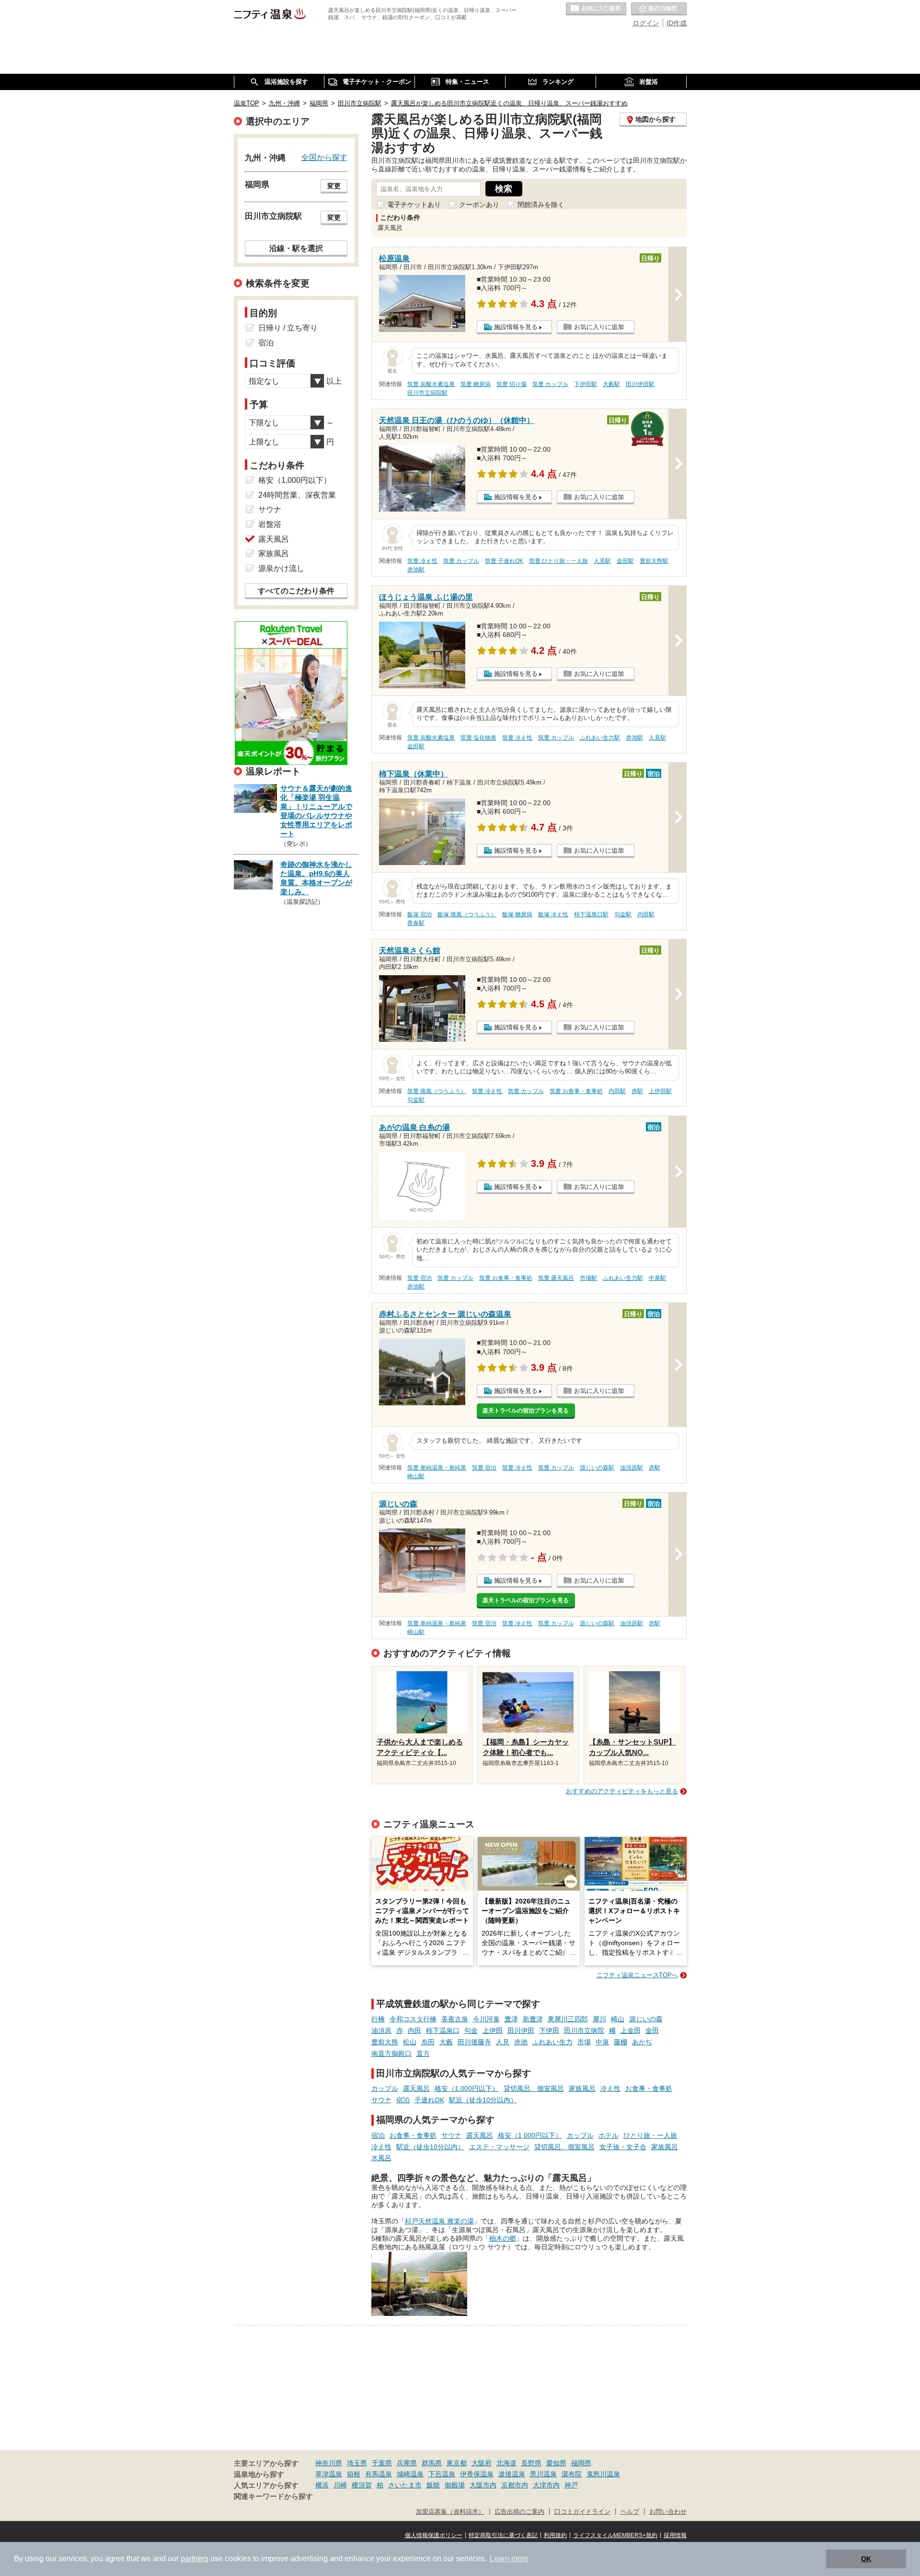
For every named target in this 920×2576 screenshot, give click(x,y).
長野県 (531, 2463)
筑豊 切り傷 (512, 384)
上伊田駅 (660, 1091)
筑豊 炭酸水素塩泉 (431, 384)
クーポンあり (479, 205)
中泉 (602, 2042)
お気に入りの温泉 (596, 9)
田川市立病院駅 (427, 393)
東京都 (457, 2463)
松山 (410, 2042)
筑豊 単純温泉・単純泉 (437, 1468)
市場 (584, 2042)
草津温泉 (329, 2474)
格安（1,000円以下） (467, 2088)
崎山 (618, 2019)
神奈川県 (329, 2463)
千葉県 (382, 2463)
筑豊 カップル (550, 384)
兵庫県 (407, 2463)
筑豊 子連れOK (504, 561)
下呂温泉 (442, 2474)
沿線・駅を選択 (296, 248)
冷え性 (610, 2088)
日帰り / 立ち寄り (288, 328)
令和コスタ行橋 (413, 2019)
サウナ (381, 2100)
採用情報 (675, 2535)
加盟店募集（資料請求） (450, 2512)
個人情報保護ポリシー (434, 2535)
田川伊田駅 (640, 384)
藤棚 (621, 2042)
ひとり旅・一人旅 (650, 2135)
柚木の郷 (503, 2238)
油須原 (381, 2030)
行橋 (378, 2019)
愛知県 (556, 2463)
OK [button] (866, 2559)
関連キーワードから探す (273, 2496)
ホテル (609, 2135)
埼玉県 (357, 2463)
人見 (503, 2042)
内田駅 (646, 914)
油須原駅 (632, 1468)
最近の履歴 (659, 9)
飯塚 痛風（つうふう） (467, 914)
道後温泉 (512, 2474)
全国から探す (324, 157)
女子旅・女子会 (623, 2147)
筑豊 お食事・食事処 (576, 1091)
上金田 (631, 2030)
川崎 (340, 2485)
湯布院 (572, 2474)
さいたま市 (405, 2485)
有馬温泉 (379, 2474)
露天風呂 (416, 2088)
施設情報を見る (516, 327)
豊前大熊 (385, 2042)
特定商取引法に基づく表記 (503, 2535)
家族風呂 (582, 2088)
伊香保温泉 (477, 2474)
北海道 (506, 2463)
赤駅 (637, 1091)
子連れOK (429, 2100)
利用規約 (555, 2535)
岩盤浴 (270, 524)
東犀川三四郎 (568, 2019)
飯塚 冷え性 (553, 914)
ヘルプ (630, 2512)
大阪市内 (483, 2485)
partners (195, 2559)
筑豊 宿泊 (420, 1278)
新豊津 (533, 2019)
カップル (385, 2088)
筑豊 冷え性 (422, 561)
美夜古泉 (455, 2019)
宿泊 (403, 2100)
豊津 (511, 2019)
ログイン (646, 23)
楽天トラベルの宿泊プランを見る (526, 1411)
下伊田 (549, 2030)
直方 (423, 2053)
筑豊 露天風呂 (556, 1278)
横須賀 (362, 2485)
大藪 (446, 2042)
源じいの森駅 (597, 1468)
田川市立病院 (584, 2030)
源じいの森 (646, 2019)
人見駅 (602, 561)
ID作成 (677, 23)
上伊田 (493, 2030)
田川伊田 (521, 2030)
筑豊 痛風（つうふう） (437, 1091)
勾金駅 (623, 914)
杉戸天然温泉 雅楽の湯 (439, 2221)
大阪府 (482, 2463)
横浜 (322, 2485)
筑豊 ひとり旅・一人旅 (558, 561)
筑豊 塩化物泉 (478, 738)
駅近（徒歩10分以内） (483, 2100)
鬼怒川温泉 (603, 2474)
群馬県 (432, 2463)
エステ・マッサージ (499, 2147)
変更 (334, 186)
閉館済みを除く (541, 205)
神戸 (571, 2485)
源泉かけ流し (281, 568)
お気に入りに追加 (599, 327)
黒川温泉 (543, 2474)
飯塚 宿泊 (420, 914)
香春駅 (416, 923)
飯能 (433, 2485)
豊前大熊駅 (654, 561)
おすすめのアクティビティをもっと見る (622, 1791)
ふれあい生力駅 (600, 738)
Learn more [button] (509, 2559)
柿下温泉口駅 (591, 914)
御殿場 (455, 2485)
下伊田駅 (586, 384)
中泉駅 (657, 1278)
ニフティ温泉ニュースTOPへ (637, 1975)
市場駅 (588, 1278)
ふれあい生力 (552, 2042)
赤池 (521, 2042)
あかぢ (642, 2042)
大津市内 (546, 2485)
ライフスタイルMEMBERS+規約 (615, 2535)
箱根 (354, 2474)
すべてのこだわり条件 (296, 591)
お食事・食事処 (649, 2088)
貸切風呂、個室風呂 (534, 2088)
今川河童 (486, 2019)
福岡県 (581, 2463)
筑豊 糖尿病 (476, 384)
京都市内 (515, 2485)
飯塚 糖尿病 (517, 914)
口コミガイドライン (582, 2512)
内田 (414, 2030)
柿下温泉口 (443, 2030)
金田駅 (625, 561)
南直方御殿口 (391, 2053)
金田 (652, 2030)
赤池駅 (416, 570)
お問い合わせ (668, 2512)
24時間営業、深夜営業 (297, 495)
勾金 (471, 2030)
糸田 (428, 2042)
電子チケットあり (414, 205)
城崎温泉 (410, 2474)
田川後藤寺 (474, 2042)
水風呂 (381, 2158)
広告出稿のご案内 (519, 2512)
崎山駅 (416, 1476)
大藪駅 (611, 384)
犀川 (599, 2019)
